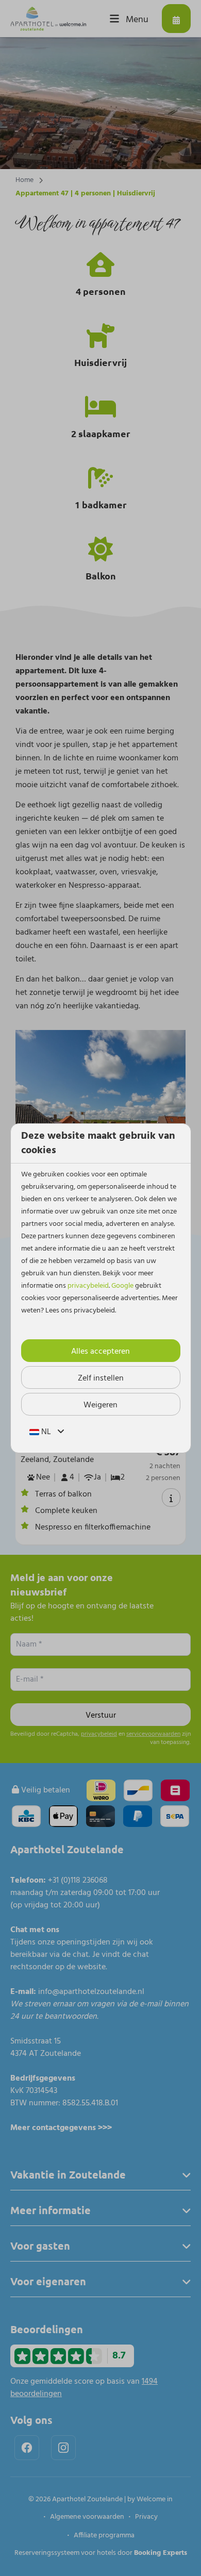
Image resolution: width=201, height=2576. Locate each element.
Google (122, 1286)
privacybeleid (88, 1286)
